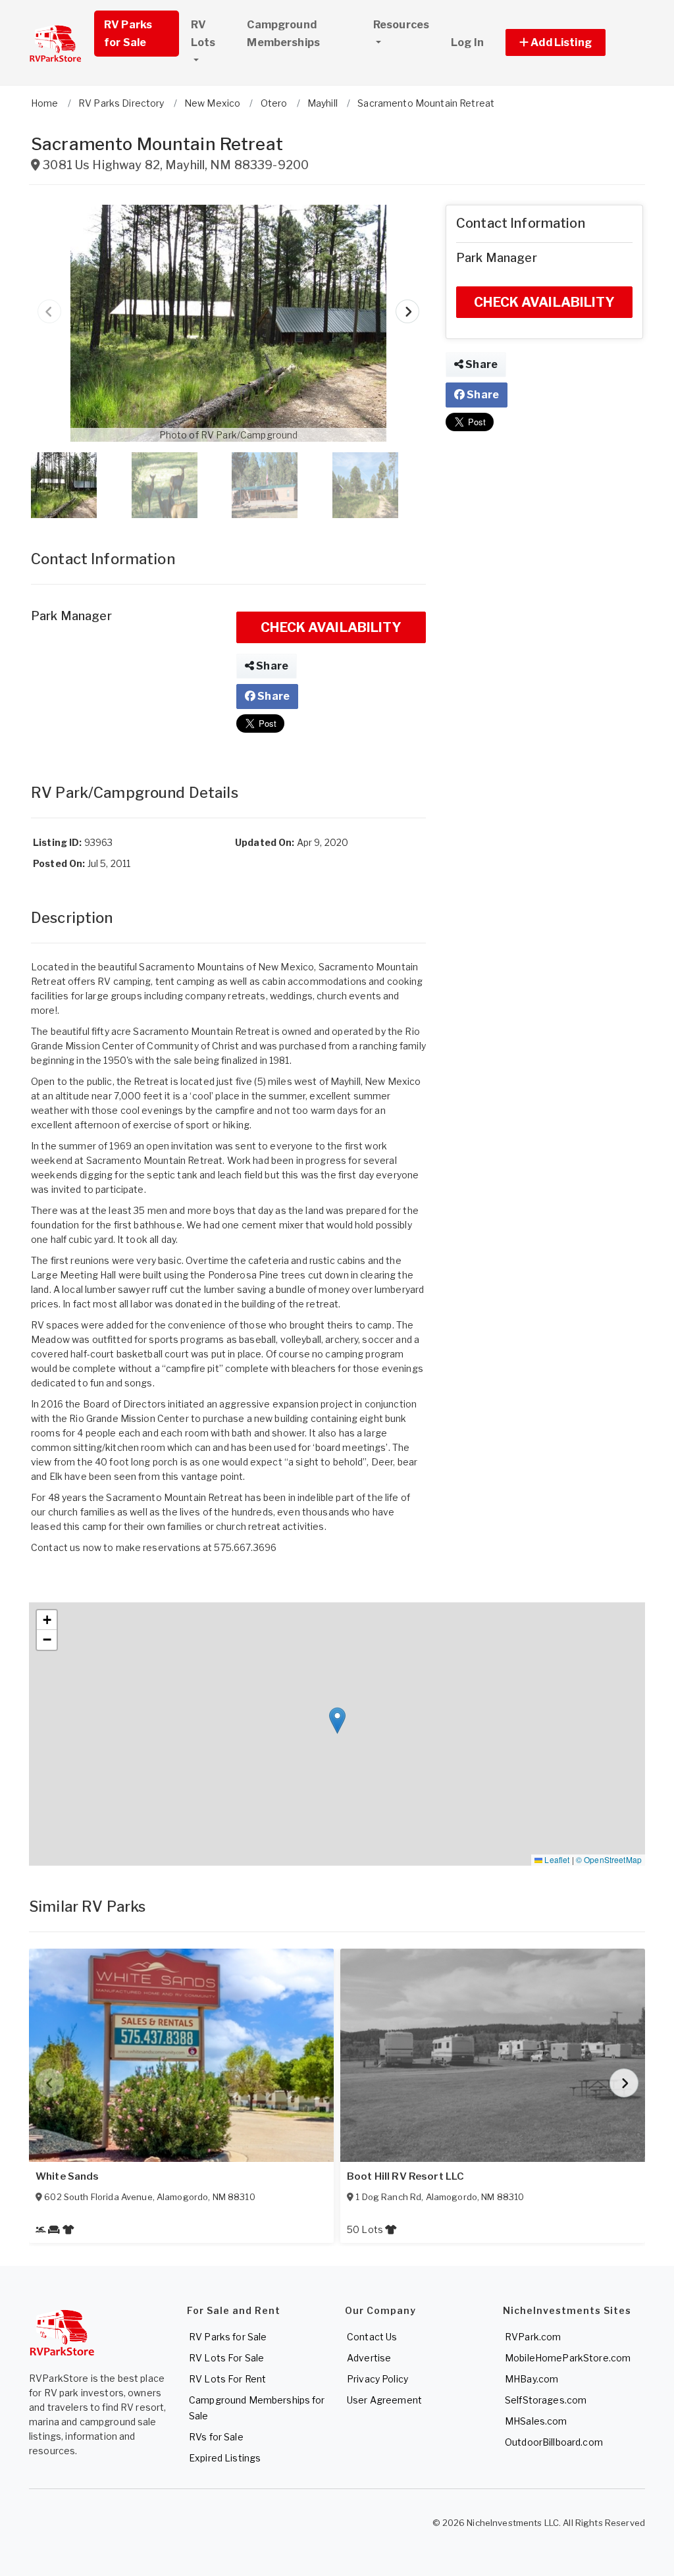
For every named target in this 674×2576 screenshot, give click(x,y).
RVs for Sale (216, 2437)
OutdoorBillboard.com (554, 2442)
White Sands (67, 2176)
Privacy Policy (377, 2379)
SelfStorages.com (546, 2400)
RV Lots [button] (203, 34)
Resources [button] (401, 25)
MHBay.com (531, 2379)
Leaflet (556, 1859)
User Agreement (384, 2400)
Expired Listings (225, 2458)
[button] (570, 42)
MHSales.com (536, 2421)
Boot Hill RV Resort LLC (405, 2176)
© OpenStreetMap (609, 1859)
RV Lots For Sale (226, 2358)
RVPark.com (533, 2337)
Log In (467, 42)
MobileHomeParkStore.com (568, 2358)
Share (271, 666)
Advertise (369, 2358)
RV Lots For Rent (227, 2379)
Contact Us (372, 2337)
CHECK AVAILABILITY (331, 627)
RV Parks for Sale (128, 34)
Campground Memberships (283, 34)
